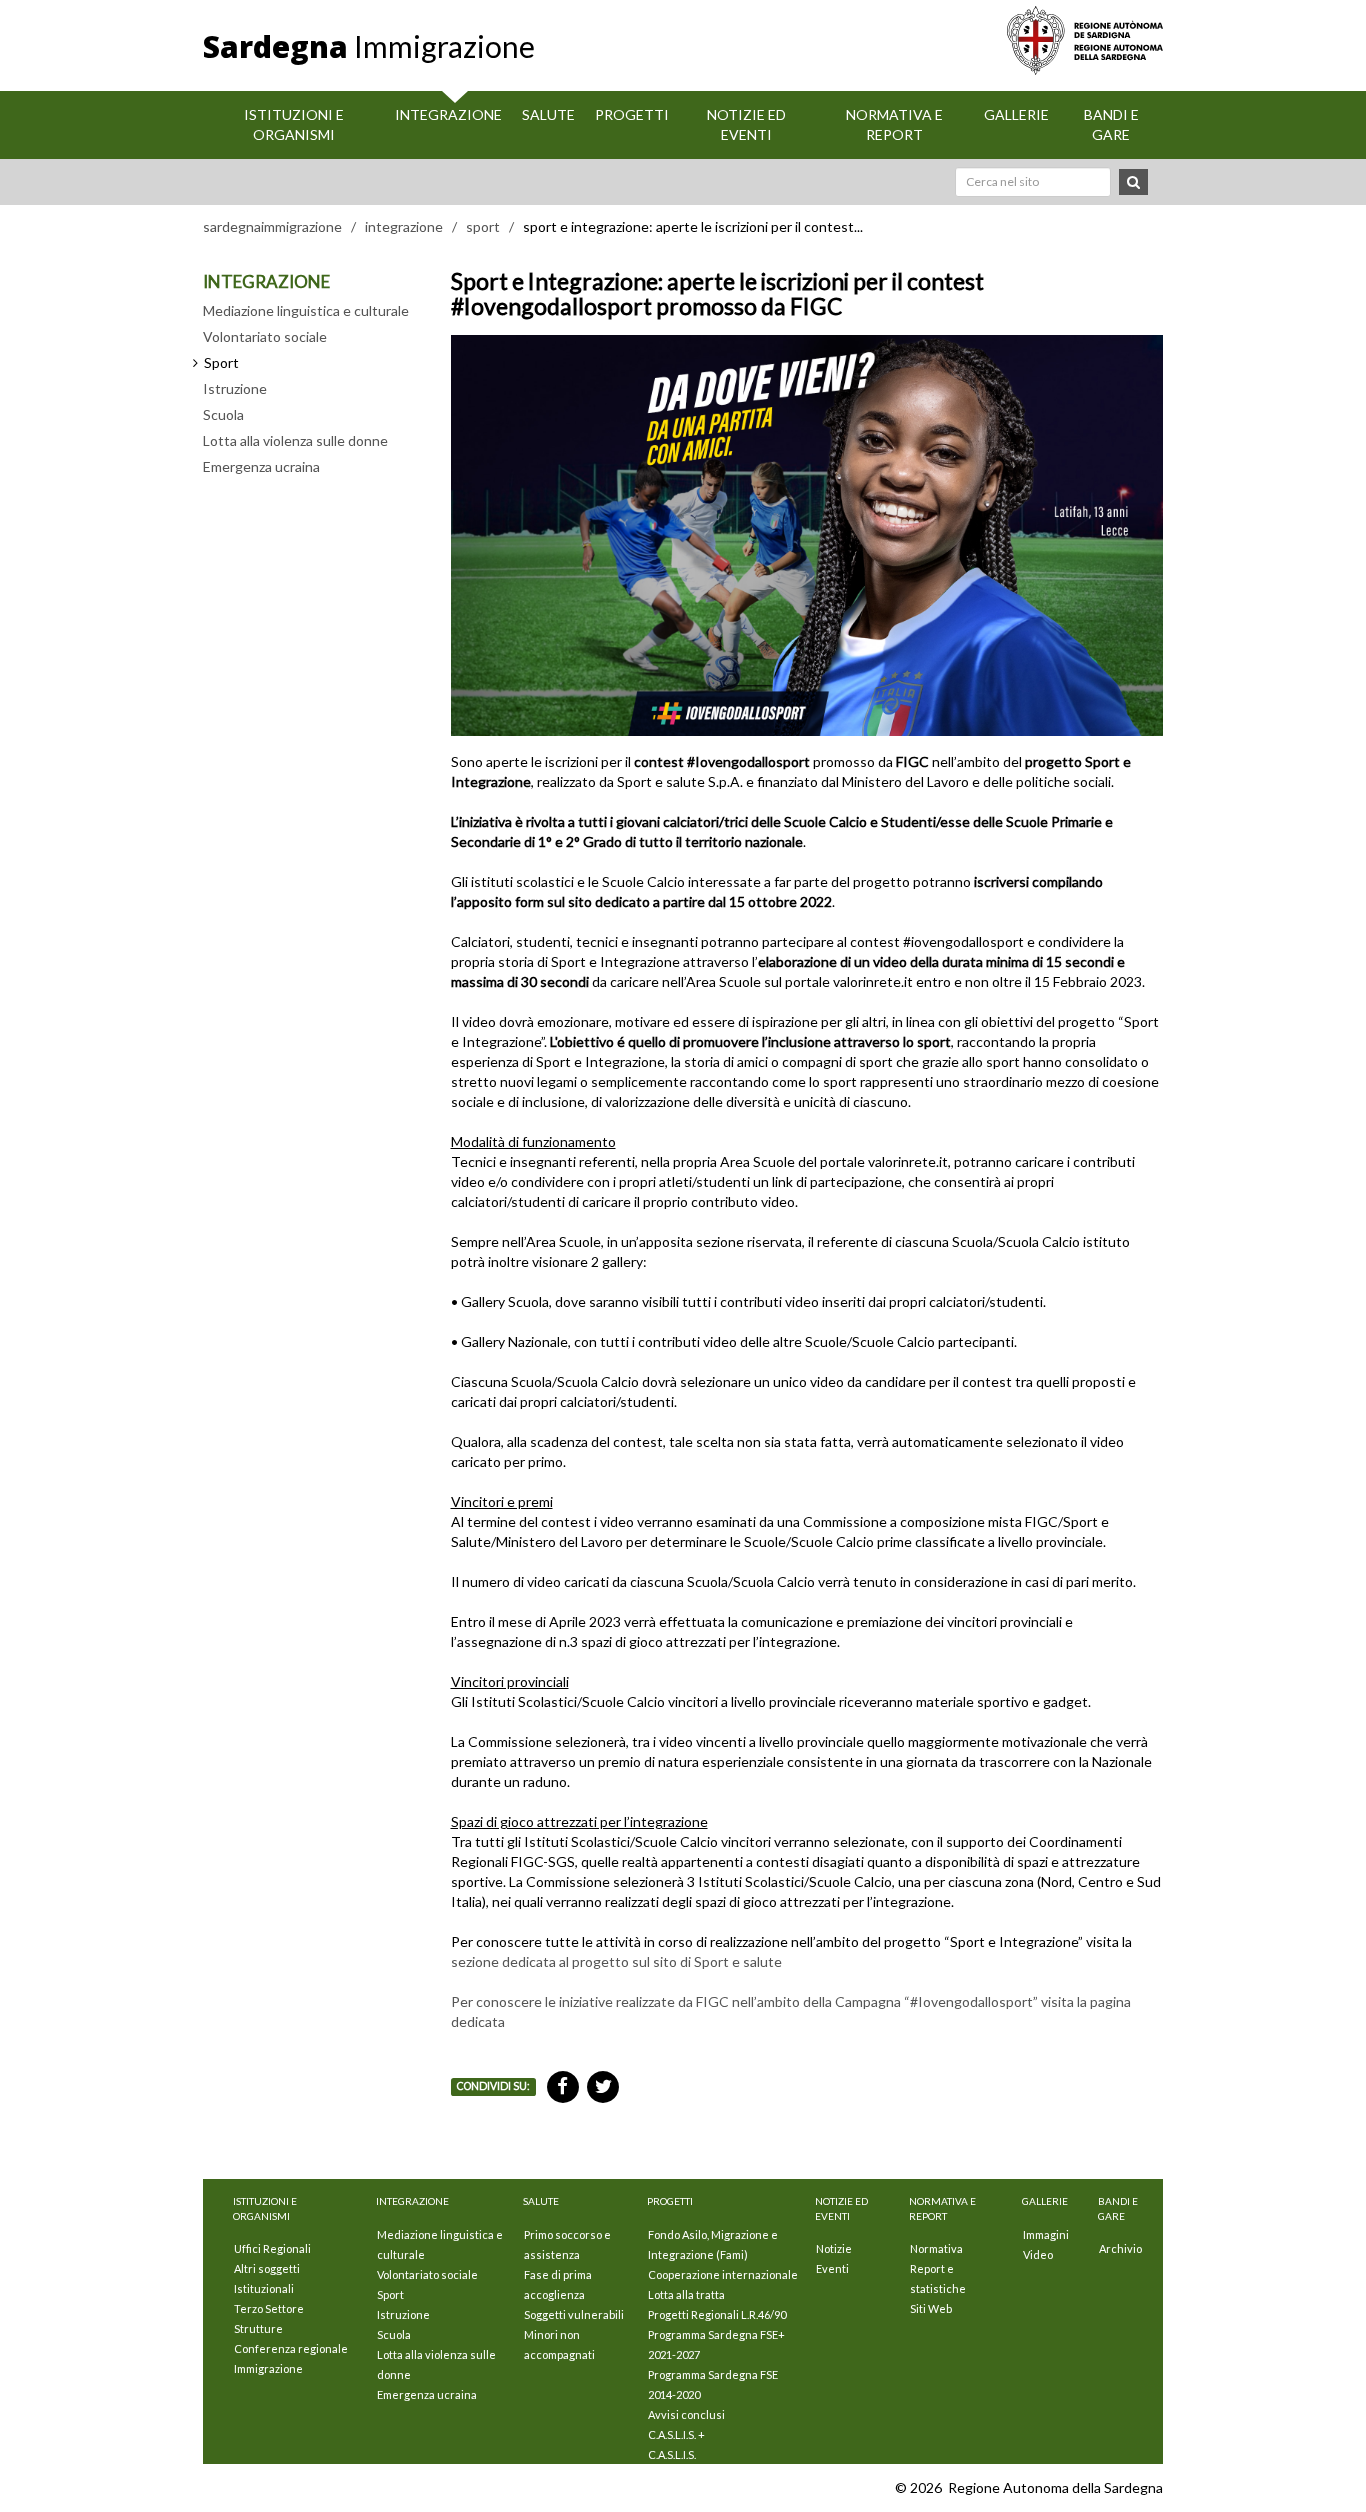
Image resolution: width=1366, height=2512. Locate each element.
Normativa (936, 2248)
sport (483, 226)
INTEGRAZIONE (266, 281)
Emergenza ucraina (261, 466)
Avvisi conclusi (686, 2414)
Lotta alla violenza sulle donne (295, 440)
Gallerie (1016, 114)
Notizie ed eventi (746, 124)
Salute (548, 114)
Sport (390, 2294)
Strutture (258, 2328)
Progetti (632, 114)
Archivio (1120, 2248)
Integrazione (448, 114)
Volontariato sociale (265, 336)
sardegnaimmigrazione (272, 226)
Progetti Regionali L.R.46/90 (717, 2314)
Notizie (834, 2248)
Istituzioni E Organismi (294, 124)
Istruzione (235, 388)
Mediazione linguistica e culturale (306, 310)
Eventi (832, 2268)
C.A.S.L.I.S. (672, 2454)
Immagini (1046, 2234)
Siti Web (931, 2308)
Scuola (223, 414)
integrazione (404, 226)
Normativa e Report (894, 124)
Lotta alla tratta (686, 2294)
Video (1038, 2254)
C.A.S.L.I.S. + (676, 2434)
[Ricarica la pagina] (1102, 2487)
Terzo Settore (269, 2308)
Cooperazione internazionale (723, 2274)
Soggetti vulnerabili (574, 2314)
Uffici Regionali (272, 2248)
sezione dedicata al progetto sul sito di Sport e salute (616, 1961)
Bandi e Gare (1111, 124)
